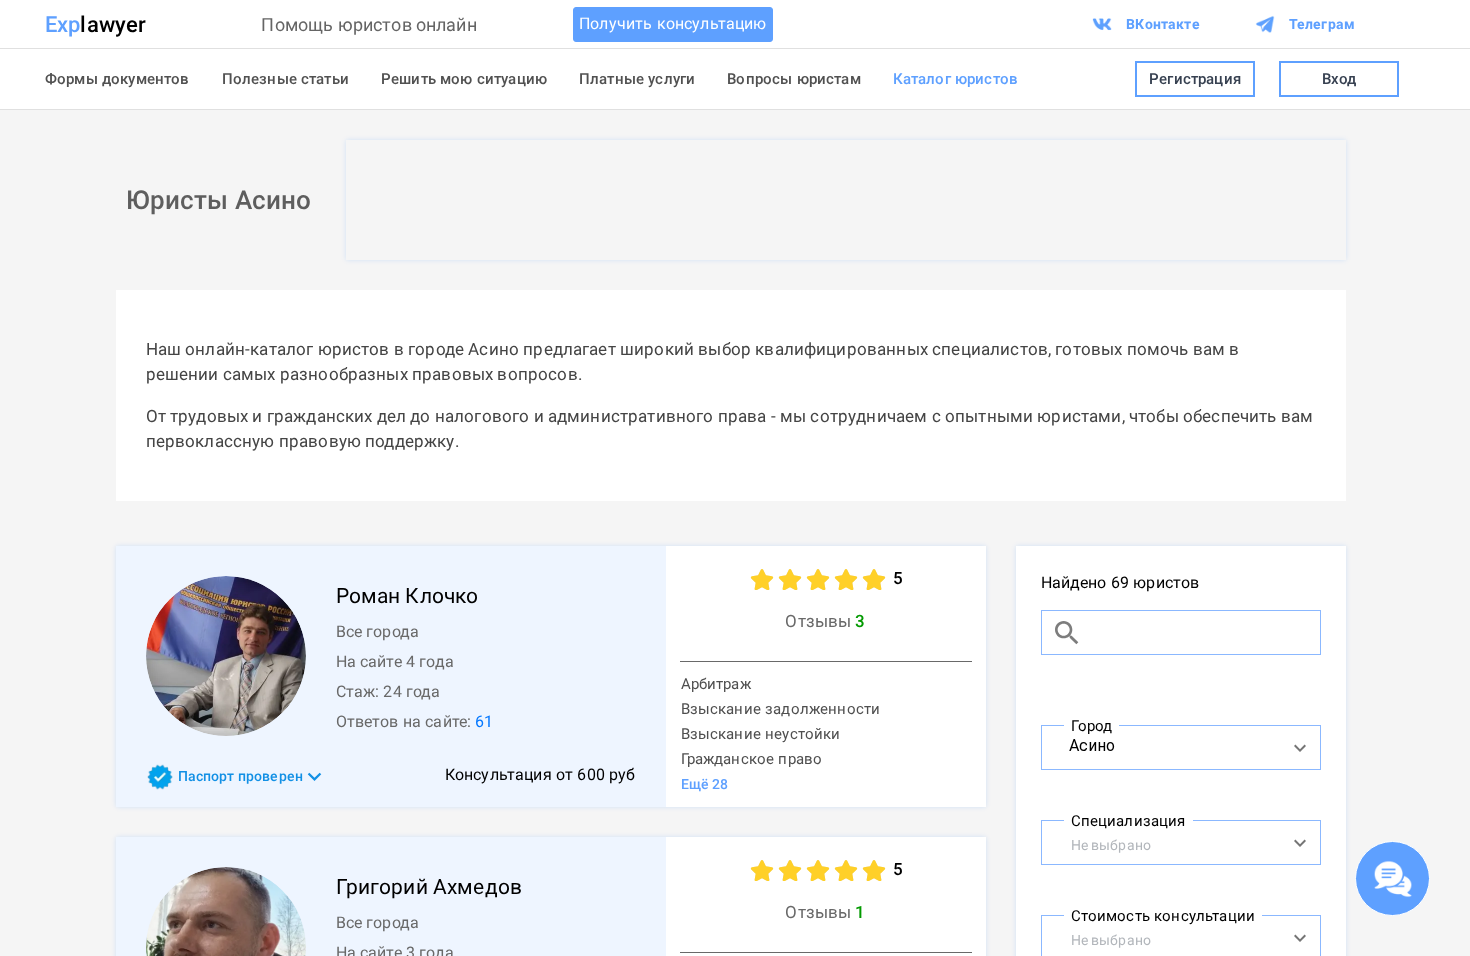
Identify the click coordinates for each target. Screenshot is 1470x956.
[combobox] (1160, 745)
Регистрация (1195, 79)
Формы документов (117, 79)
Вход (1339, 79)
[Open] (1300, 748)
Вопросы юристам (793, 79)
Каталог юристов (955, 79)
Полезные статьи (285, 79)
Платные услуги (637, 79)
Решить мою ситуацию (464, 79)
